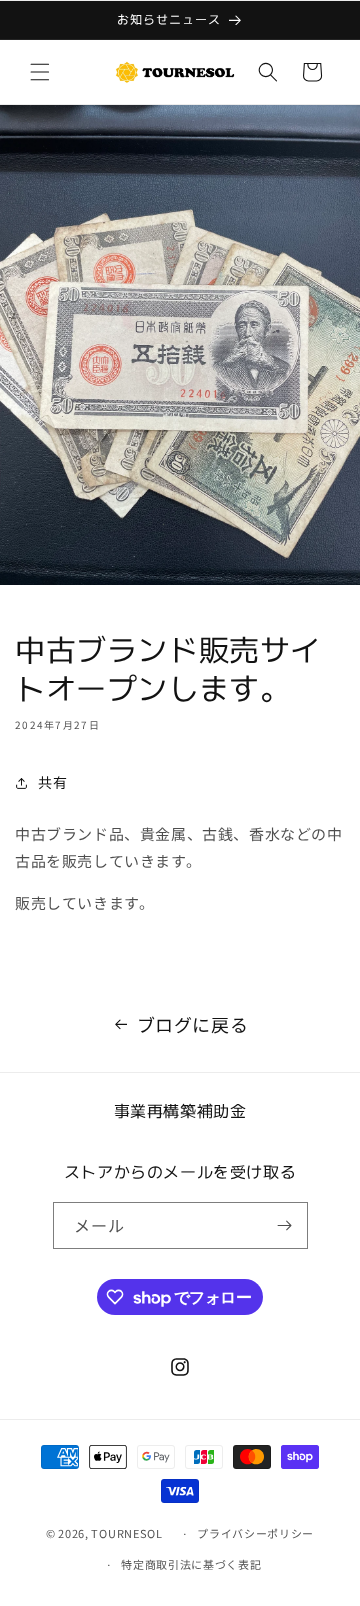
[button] (40, 72)
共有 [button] (52, 782)
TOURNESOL (132, 1533)
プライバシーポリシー (255, 1533)
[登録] (285, 1225)
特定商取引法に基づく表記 (191, 1564)
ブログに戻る (193, 1024)
